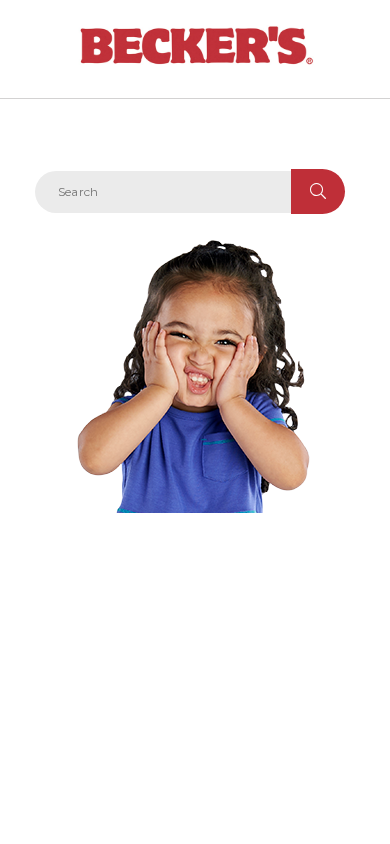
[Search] (318, 191)
